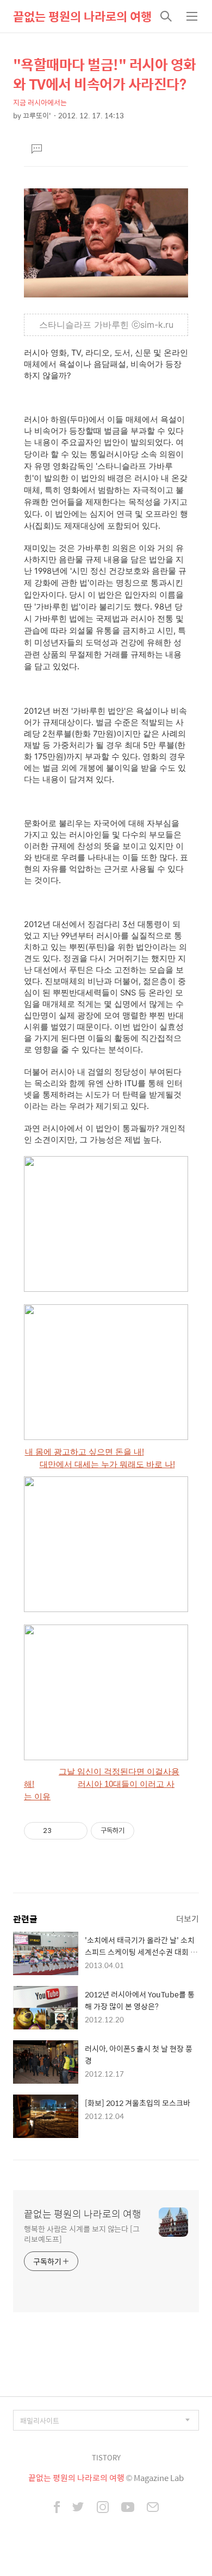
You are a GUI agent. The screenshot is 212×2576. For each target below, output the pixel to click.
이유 (41, 1797)
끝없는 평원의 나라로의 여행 (82, 16)
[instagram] (103, 2508)
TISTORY (106, 2457)
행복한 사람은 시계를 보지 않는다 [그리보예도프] (82, 2234)
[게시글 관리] (75, 1831)
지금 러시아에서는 (40, 102)
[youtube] (128, 2508)
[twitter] (78, 2508)
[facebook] (57, 2508)
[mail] (153, 2508)
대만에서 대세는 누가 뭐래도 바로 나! (107, 1464)
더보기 (188, 1918)
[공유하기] (62, 1831)
